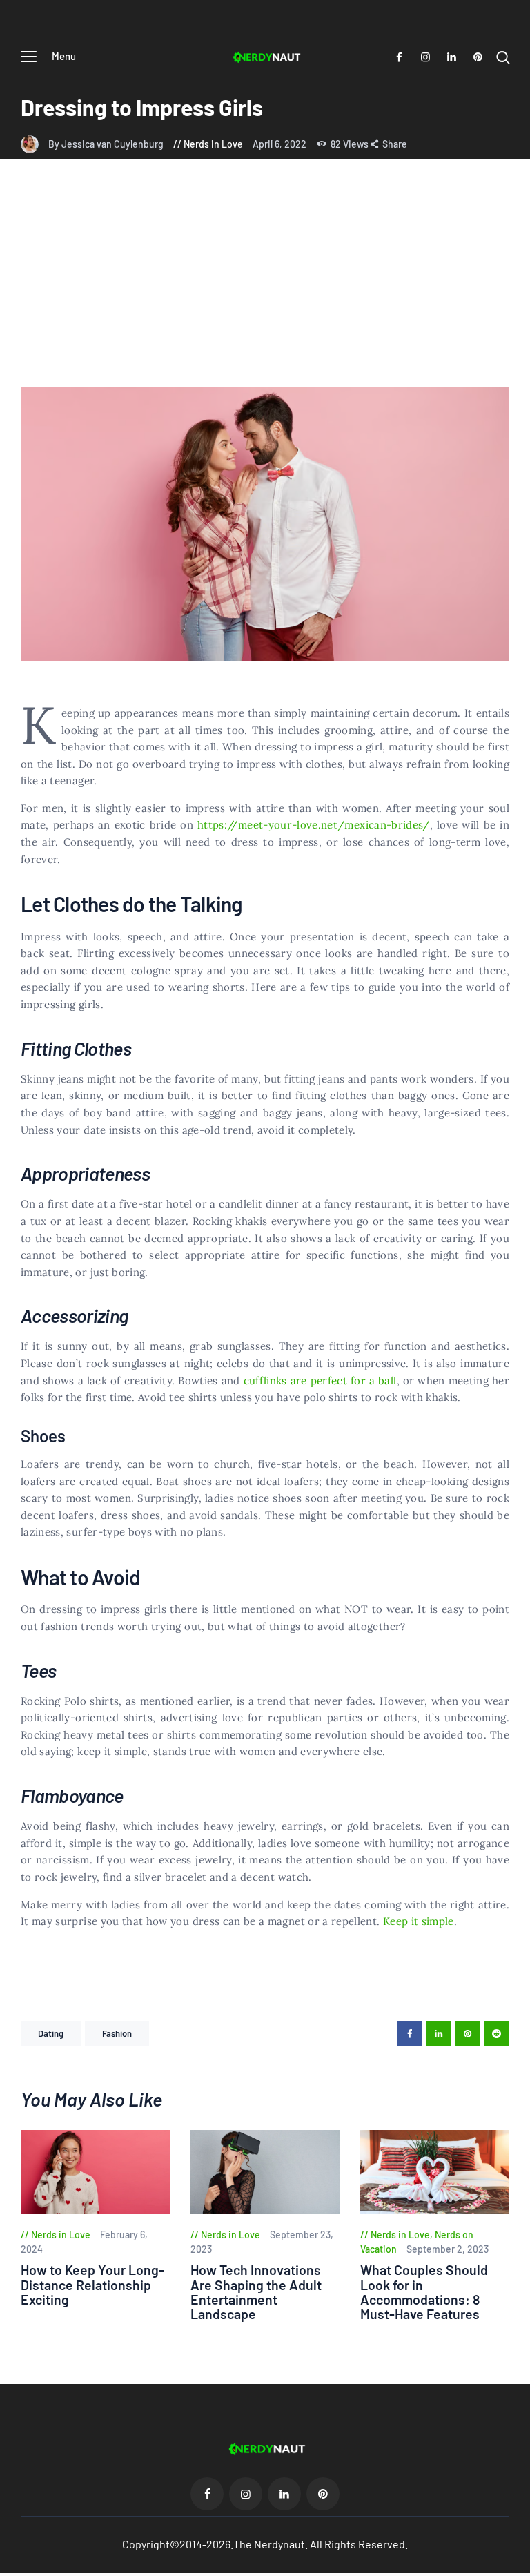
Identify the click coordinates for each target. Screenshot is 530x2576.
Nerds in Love (213, 144)
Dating (51, 2033)
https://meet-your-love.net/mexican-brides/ (312, 825)
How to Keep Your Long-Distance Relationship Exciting (92, 2285)
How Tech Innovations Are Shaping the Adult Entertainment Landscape (256, 2292)
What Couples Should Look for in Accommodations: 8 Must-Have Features (424, 2292)
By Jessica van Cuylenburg (107, 144)
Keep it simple (419, 1921)
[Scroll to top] (520, 2566)
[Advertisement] (265, 283)
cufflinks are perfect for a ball (320, 1381)
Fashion (117, 2033)
